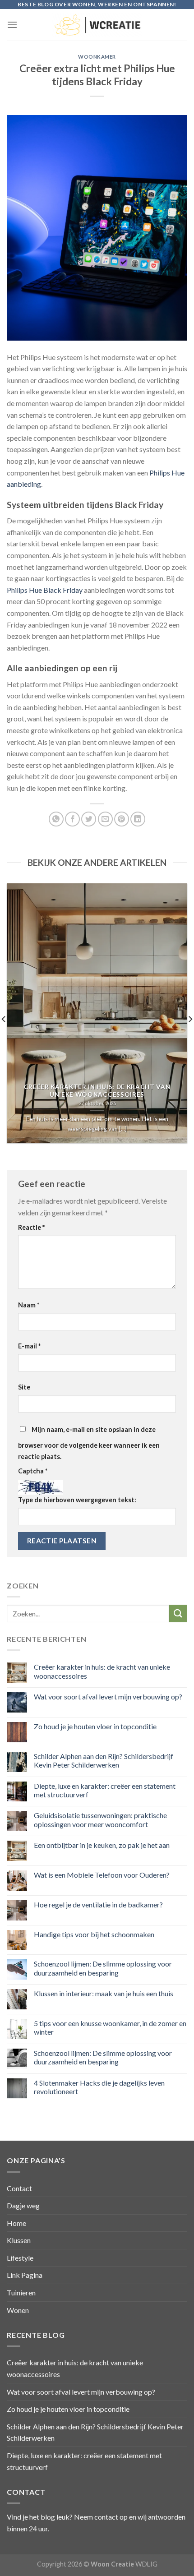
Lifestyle (20, 2258)
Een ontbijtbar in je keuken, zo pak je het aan (102, 1845)
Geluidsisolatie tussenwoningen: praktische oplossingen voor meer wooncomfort (100, 1819)
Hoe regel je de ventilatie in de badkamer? (98, 1904)
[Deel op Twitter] (89, 819)
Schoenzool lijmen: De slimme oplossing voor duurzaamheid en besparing (103, 1968)
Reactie (31, 1227)
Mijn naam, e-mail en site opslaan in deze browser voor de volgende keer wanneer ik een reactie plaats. (89, 1443)
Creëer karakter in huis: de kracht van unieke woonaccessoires (102, 1671)
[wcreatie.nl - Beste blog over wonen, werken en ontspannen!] (97, 25)
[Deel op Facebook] (72, 819)
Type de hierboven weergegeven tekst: (77, 1500)
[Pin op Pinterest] (122, 819)
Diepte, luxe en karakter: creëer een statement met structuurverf (105, 1790)
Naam (29, 1305)
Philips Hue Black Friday (45, 590)
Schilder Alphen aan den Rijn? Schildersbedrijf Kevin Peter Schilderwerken (104, 1760)
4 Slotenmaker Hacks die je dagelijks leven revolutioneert (99, 2087)
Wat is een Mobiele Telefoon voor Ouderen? (102, 1875)
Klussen (19, 2240)
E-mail (29, 1346)
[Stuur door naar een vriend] (105, 819)
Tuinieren (21, 2292)
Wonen (18, 2310)
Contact (19, 2188)
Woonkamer (97, 57)
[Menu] (12, 25)
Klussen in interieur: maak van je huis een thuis (104, 1993)
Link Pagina (25, 2275)
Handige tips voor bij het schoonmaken (94, 1934)
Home (16, 2223)
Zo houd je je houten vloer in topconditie (95, 1726)
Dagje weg (23, 2205)
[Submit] (178, 1613)
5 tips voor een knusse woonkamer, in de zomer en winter (110, 2027)
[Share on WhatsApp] (56, 819)
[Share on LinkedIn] (138, 819)
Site (24, 1387)
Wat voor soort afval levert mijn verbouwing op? (108, 1697)
